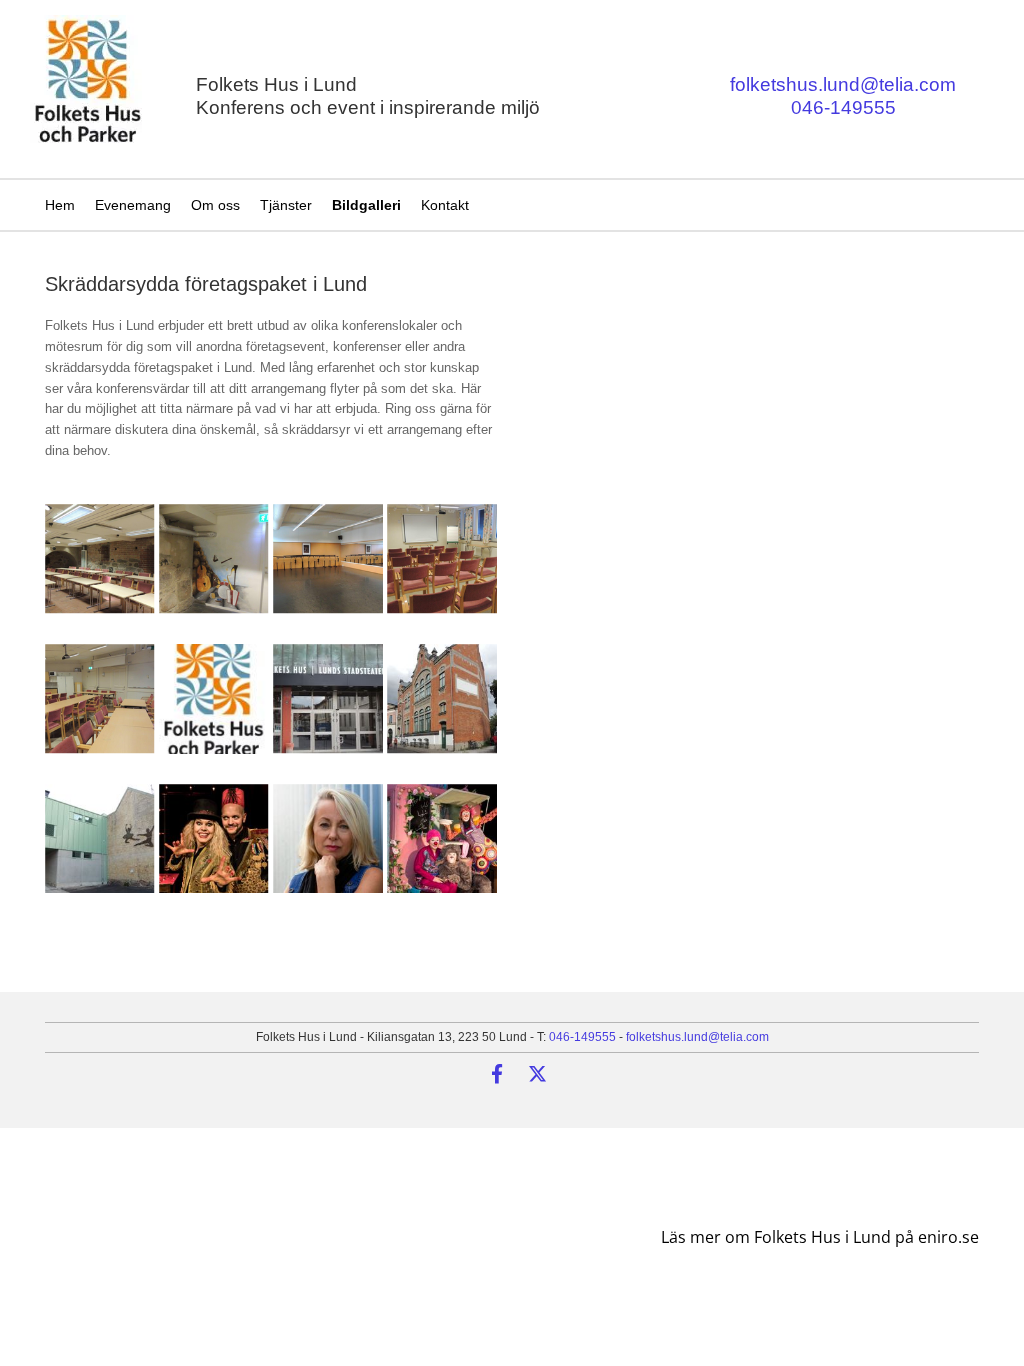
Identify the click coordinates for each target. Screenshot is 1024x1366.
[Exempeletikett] (497, 1073)
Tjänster (286, 205)
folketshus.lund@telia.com (843, 84)
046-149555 (843, 107)
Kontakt (445, 205)
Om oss (215, 205)
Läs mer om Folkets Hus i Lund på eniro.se (820, 1237)
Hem (60, 205)
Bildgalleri (366, 205)
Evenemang (133, 205)
